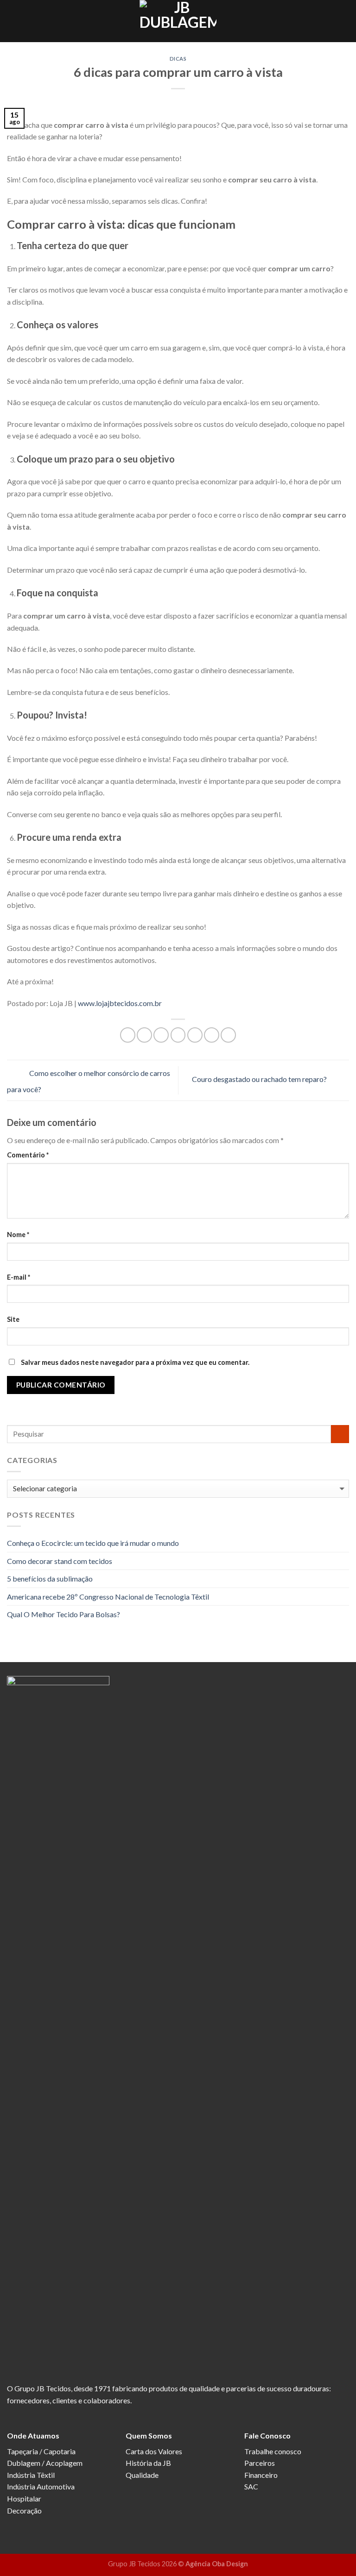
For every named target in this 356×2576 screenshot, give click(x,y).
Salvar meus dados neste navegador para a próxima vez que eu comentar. (135, 1362)
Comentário (28, 1155)
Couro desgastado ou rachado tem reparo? (260, 1079)
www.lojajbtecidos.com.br (120, 1003)
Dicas (178, 59)
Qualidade (142, 2475)
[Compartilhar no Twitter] (161, 1035)
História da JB (148, 2463)
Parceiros (260, 2463)
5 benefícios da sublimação (50, 1579)
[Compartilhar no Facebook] (144, 1035)
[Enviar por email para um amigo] (178, 1035)
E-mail (19, 1277)
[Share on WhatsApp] (128, 1035)
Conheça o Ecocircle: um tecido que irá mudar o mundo (93, 1543)
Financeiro (261, 2475)
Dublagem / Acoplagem (45, 2463)
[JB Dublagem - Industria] (178, 21)
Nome (18, 1235)
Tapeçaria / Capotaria (41, 2451)
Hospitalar (24, 2498)
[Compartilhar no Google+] (212, 1035)
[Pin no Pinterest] (195, 1035)
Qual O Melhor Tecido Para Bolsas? (64, 1614)
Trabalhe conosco (273, 2451)
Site (13, 1319)
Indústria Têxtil (31, 2475)
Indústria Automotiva (41, 2486)
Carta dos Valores (154, 2451)
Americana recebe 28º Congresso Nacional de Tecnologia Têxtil (108, 1597)
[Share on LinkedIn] (228, 1035)
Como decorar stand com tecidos (60, 1561)
